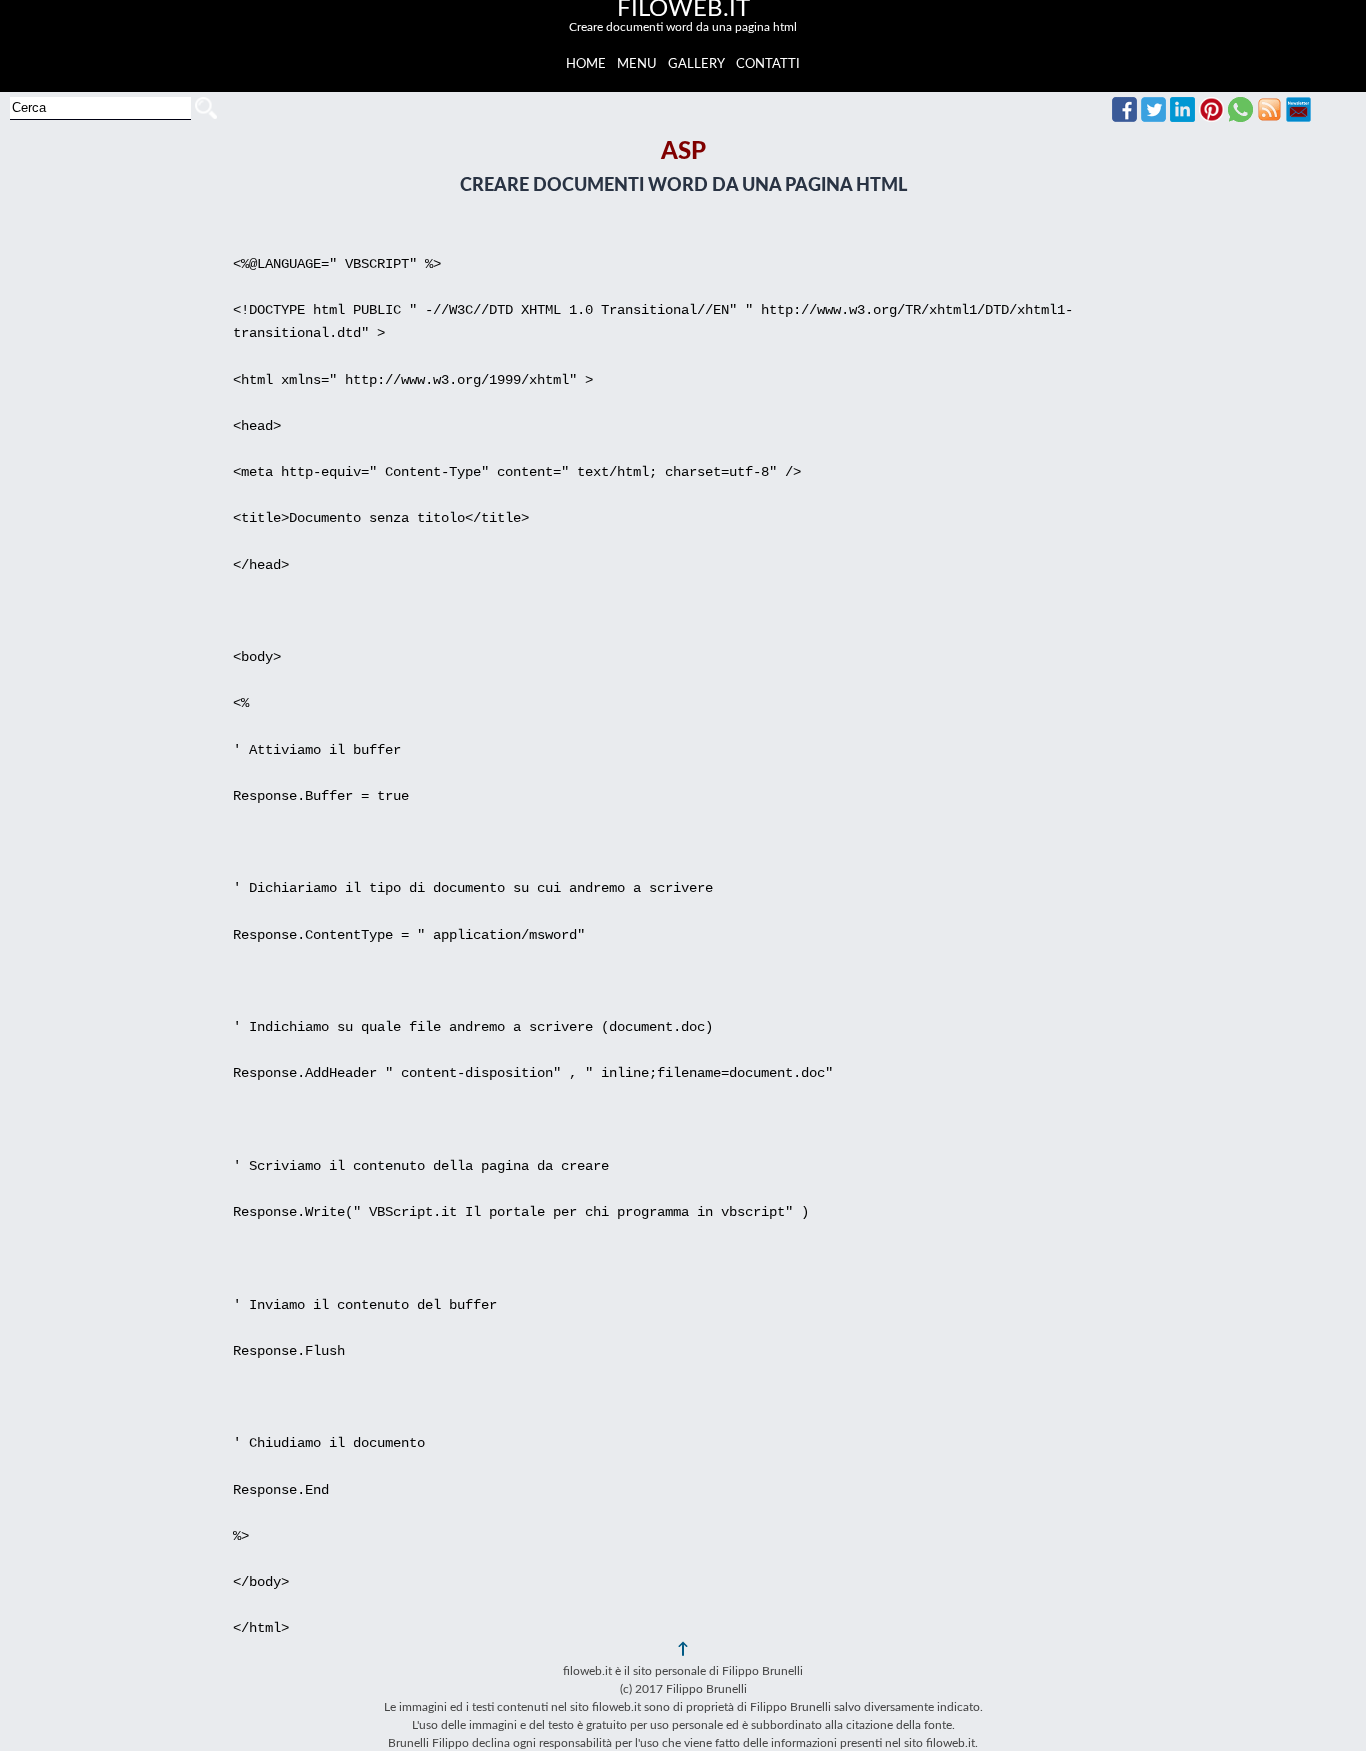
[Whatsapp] (1240, 117)
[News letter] (1298, 117)
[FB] (1124, 117)
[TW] (1153, 117)
